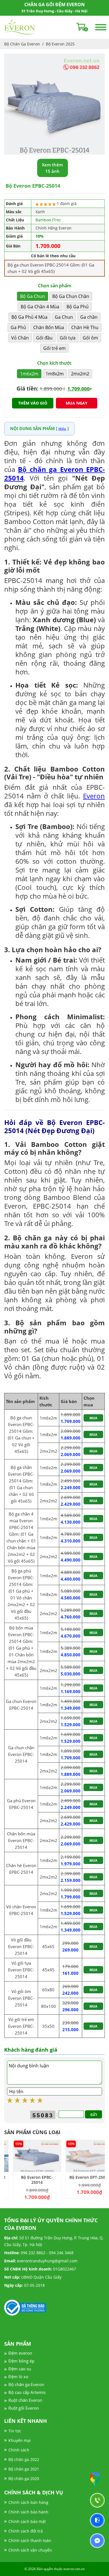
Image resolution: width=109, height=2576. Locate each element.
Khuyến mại (20, 2440)
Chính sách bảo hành (28, 2512)
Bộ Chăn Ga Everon (22, 44)
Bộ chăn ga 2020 (24, 2479)
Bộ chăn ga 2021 (24, 2469)
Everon (94, 796)
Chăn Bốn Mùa (49, 327)
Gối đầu (44, 338)
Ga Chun (64, 317)
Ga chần (89, 317)
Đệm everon (20, 2353)
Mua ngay (77, 403)
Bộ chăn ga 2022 (24, 2459)
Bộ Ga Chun (33, 296)
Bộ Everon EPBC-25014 (28, 2180)
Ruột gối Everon (24, 2408)
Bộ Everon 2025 (60, 44)
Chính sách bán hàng (28, 2502)
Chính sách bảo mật (27, 2521)
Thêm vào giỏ (33, 403)
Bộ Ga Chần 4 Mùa (40, 307)
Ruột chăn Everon (25, 2400)
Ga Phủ (18, 327)
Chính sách (19, 2450)
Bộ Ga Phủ (78, 307)
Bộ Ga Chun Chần (71, 296)
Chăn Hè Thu (85, 327)
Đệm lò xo (18, 2377)
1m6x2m (29, 374)
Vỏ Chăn (20, 338)
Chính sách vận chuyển (30, 2550)
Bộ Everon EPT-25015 (81, 2177)
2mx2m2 (80, 374)
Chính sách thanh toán (30, 2541)
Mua (93, 1418)
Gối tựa (68, 338)
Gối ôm (90, 338)
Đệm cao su (20, 2369)
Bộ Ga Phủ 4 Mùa (29, 317)
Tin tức (15, 2431)
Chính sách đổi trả (26, 2531)
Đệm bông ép (21, 2361)
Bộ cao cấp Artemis (27, 2392)
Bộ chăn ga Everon (26, 2384)
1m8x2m (55, 374)
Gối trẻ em (54, 348)
